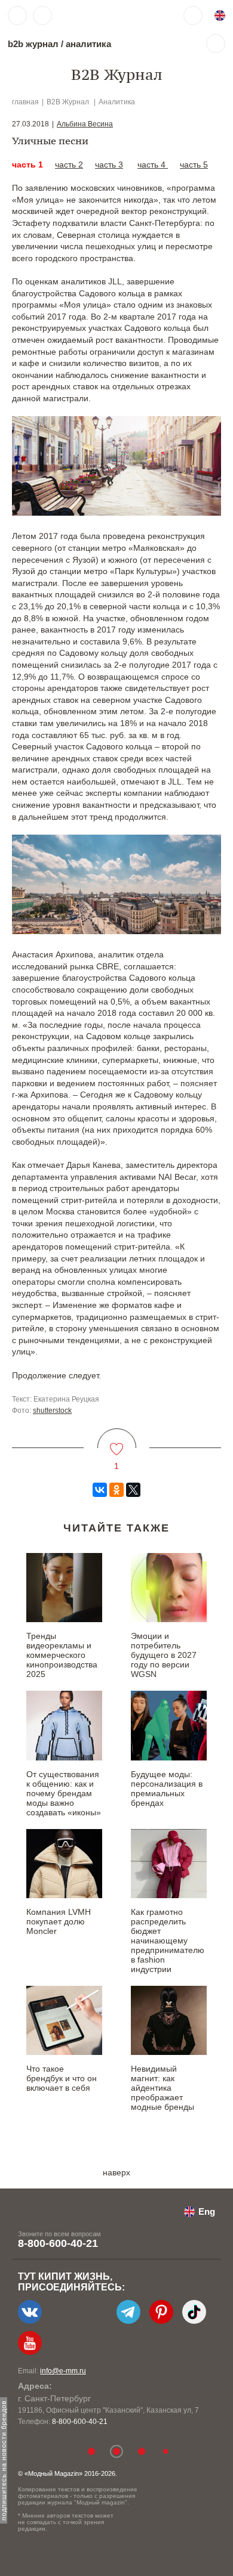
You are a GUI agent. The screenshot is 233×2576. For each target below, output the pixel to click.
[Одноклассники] (116, 1490)
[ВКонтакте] (100, 1490)
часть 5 (194, 165)
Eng (207, 2211)
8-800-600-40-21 (58, 2243)
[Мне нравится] (117, 1442)
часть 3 (109, 165)
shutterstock (52, 1411)
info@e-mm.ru (63, 2371)
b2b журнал (33, 44)
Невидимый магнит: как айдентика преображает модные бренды (163, 2088)
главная (25, 102)
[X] (133, 1490)
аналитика (88, 44)
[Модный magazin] (94, 16)
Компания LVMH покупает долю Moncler (59, 1921)
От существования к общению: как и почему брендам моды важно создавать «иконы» (64, 1793)
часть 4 (153, 165)
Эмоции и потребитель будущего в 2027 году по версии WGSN (164, 1655)
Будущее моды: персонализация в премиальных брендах (167, 1788)
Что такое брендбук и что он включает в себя (62, 2078)
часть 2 (69, 165)
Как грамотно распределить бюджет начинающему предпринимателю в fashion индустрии (168, 1940)
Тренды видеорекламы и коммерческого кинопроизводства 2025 (62, 1655)
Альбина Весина (85, 124)
